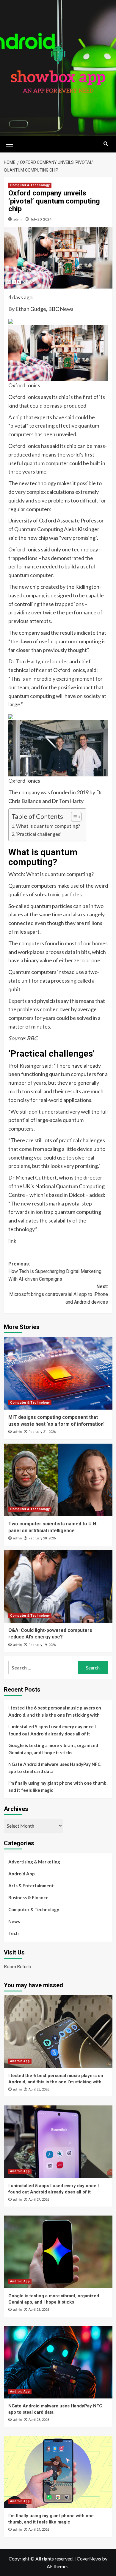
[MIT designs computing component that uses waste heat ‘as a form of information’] (58, 1373)
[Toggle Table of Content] (73, 817)
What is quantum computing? (48, 826)
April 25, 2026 (39, 2420)
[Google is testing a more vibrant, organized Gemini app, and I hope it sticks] (58, 2252)
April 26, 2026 (39, 2310)
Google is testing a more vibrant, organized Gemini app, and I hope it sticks (53, 1749)
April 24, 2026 (39, 2530)
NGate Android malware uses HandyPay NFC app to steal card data (54, 1768)
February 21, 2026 (42, 1432)
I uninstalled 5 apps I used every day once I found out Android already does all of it (52, 1730)
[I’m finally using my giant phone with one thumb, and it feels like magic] (58, 2472)
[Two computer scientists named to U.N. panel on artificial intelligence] (58, 1480)
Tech (14, 1933)
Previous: (55, 1271)
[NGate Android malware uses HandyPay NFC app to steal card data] (58, 2362)
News (14, 1921)
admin (18, 219)
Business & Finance (28, 1897)
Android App (22, 1874)
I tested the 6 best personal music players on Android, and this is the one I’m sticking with (55, 1711)
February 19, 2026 (42, 1645)
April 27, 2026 (39, 2200)
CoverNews (89, 2559)
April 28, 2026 (39, 2089)
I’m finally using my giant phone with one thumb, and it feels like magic (58, 1786)
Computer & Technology (30, 185)
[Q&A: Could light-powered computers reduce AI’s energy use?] (58, 1586)
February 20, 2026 (42, 1538)
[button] (10, 144)
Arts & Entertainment (31, 1886)
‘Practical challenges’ (39, 834)
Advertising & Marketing (34, 1862)
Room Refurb (18, 1966)
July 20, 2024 (41, 219)
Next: (59, 1294)
